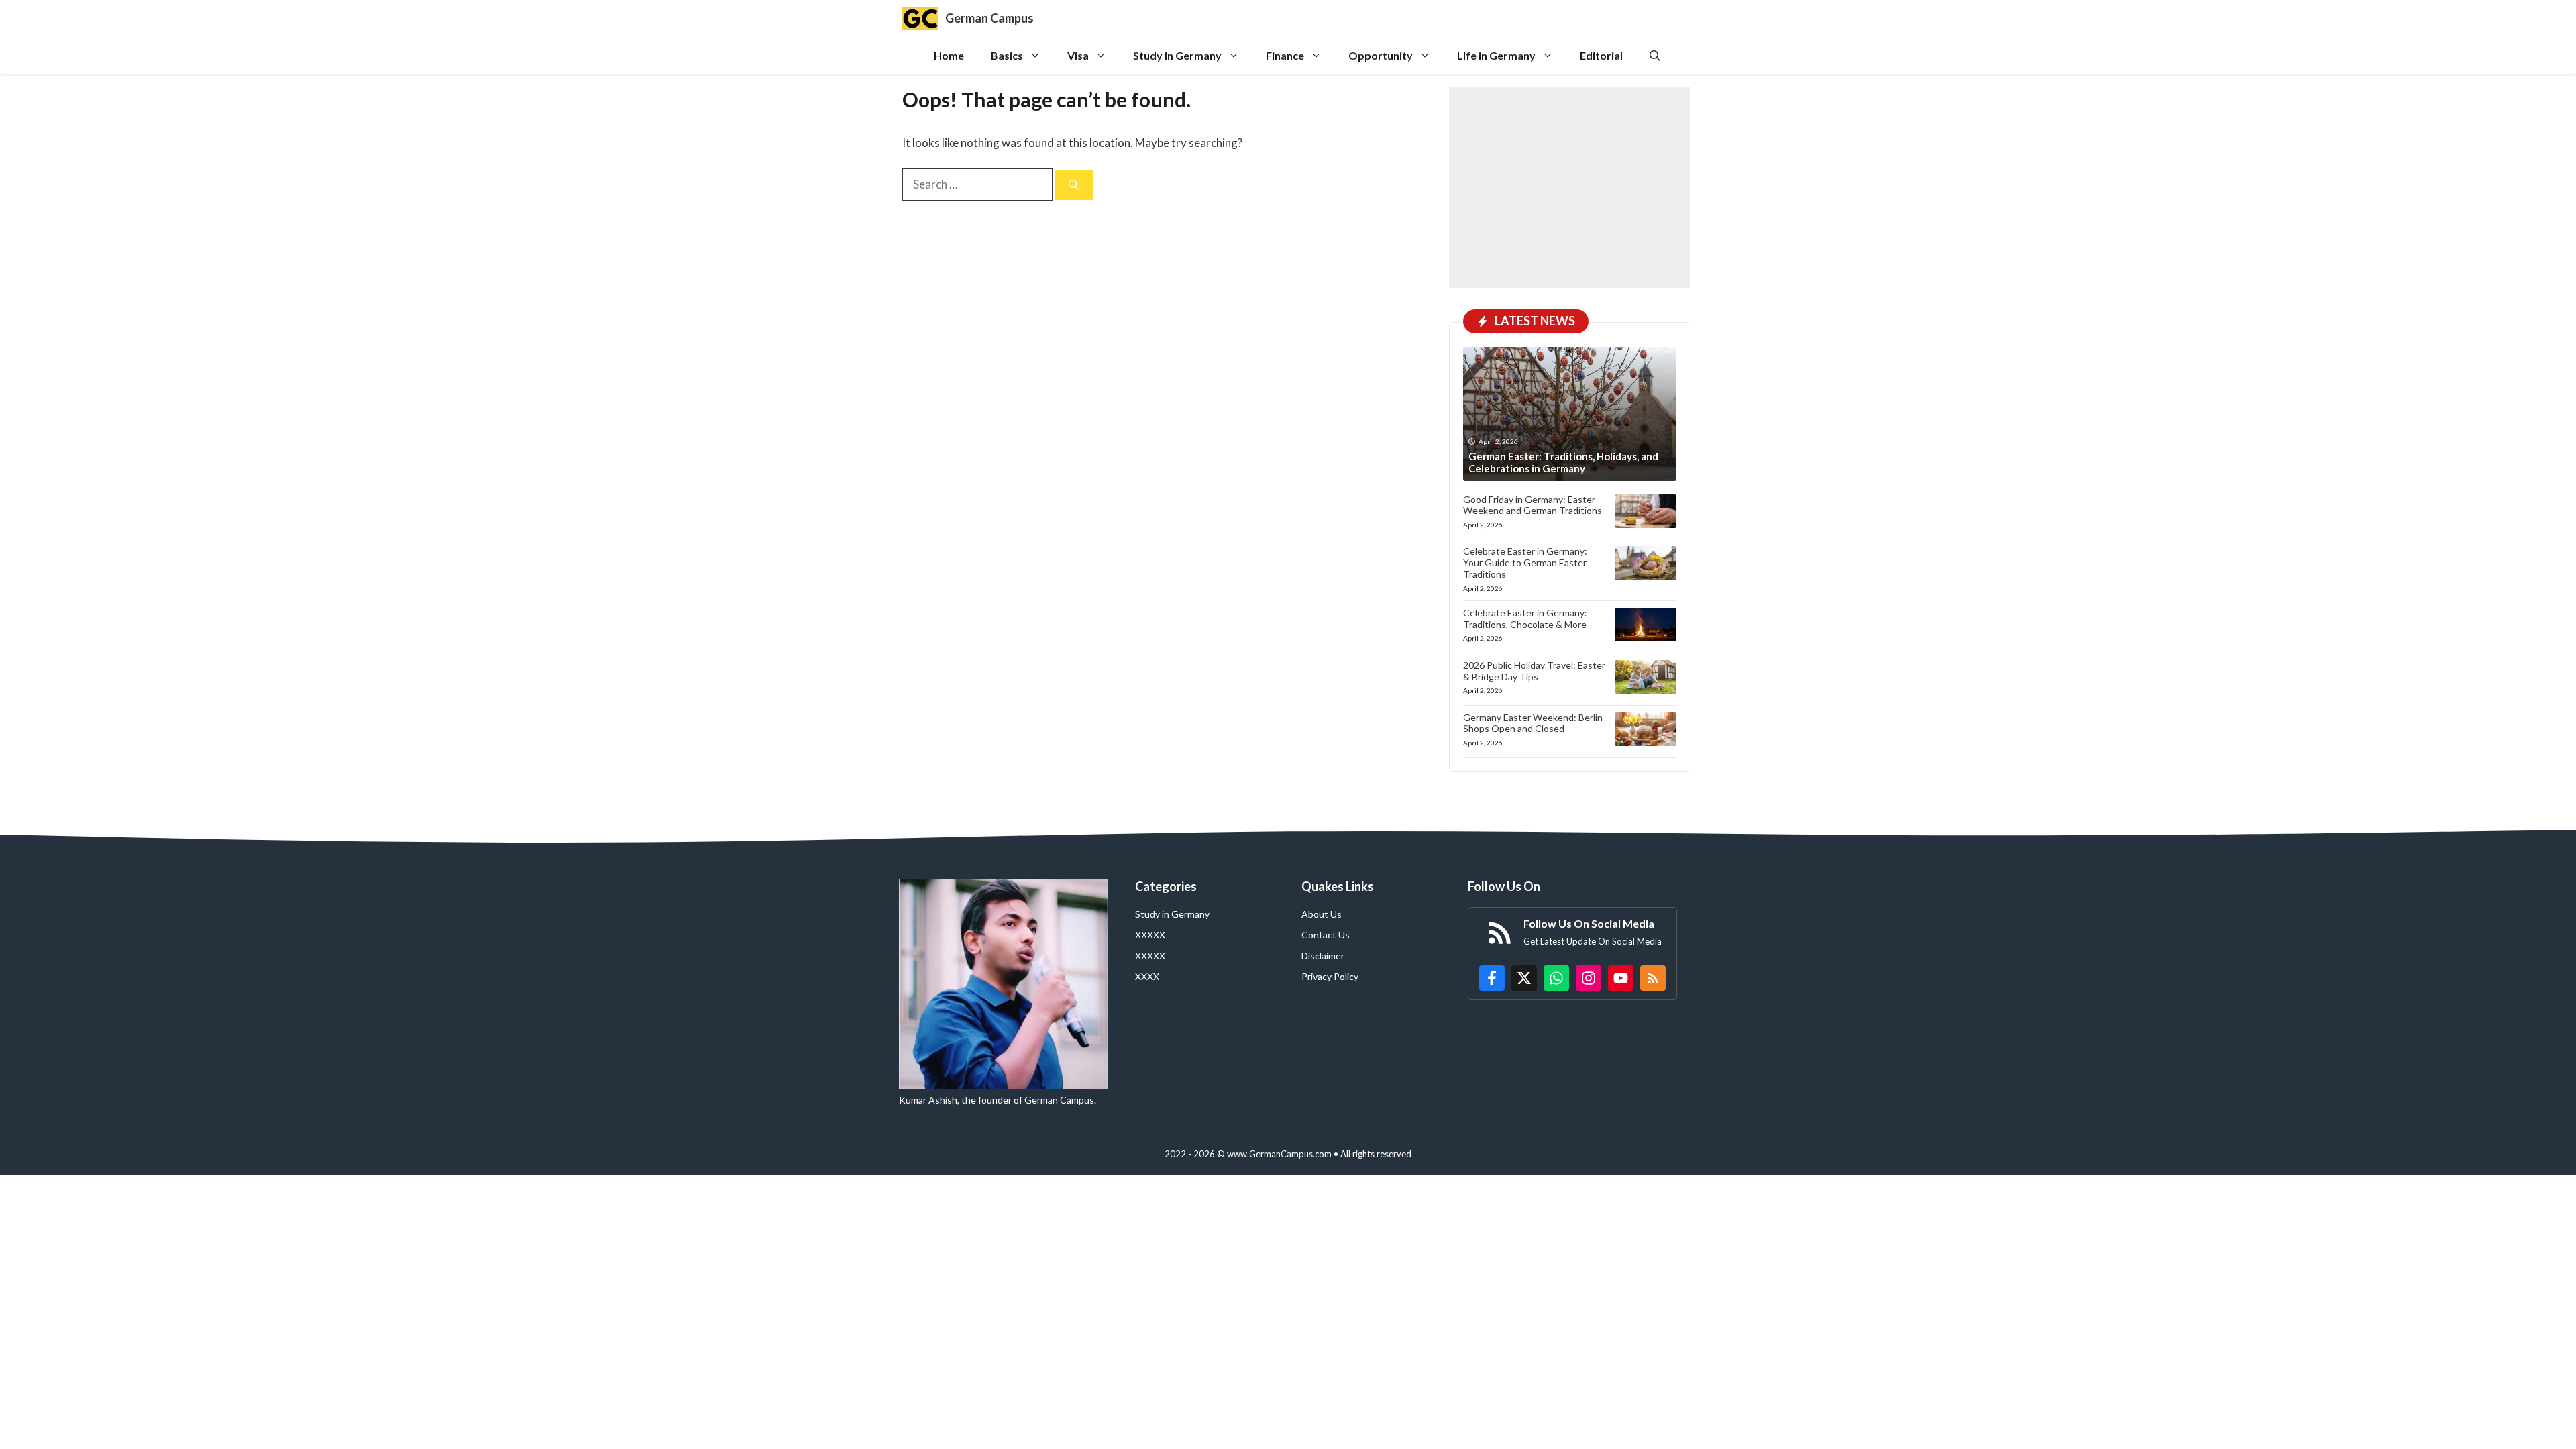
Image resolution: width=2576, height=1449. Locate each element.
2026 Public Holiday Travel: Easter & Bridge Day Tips (1534, 671)
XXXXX (1150, 935)
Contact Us (1326, 935)
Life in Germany (1496, 55)
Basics (1007, 55)
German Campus (989, 18)
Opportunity (1381, 55)
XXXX (1147, 976)
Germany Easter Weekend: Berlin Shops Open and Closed (1533, 723)
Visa (1078, 55)
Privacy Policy (1330, 976)
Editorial (1601, 55)
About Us (1322, 914)
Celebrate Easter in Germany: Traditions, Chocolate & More (1525, 619)
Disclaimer (1323, 956)
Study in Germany (1177, 55)
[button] (1655, 55)
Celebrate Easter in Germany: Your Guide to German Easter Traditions (1525, 562)
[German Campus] (920, 18)
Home (949, 55)
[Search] (1074, 185)
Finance (1285, 55)
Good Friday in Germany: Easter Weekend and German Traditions (1533, 505)
